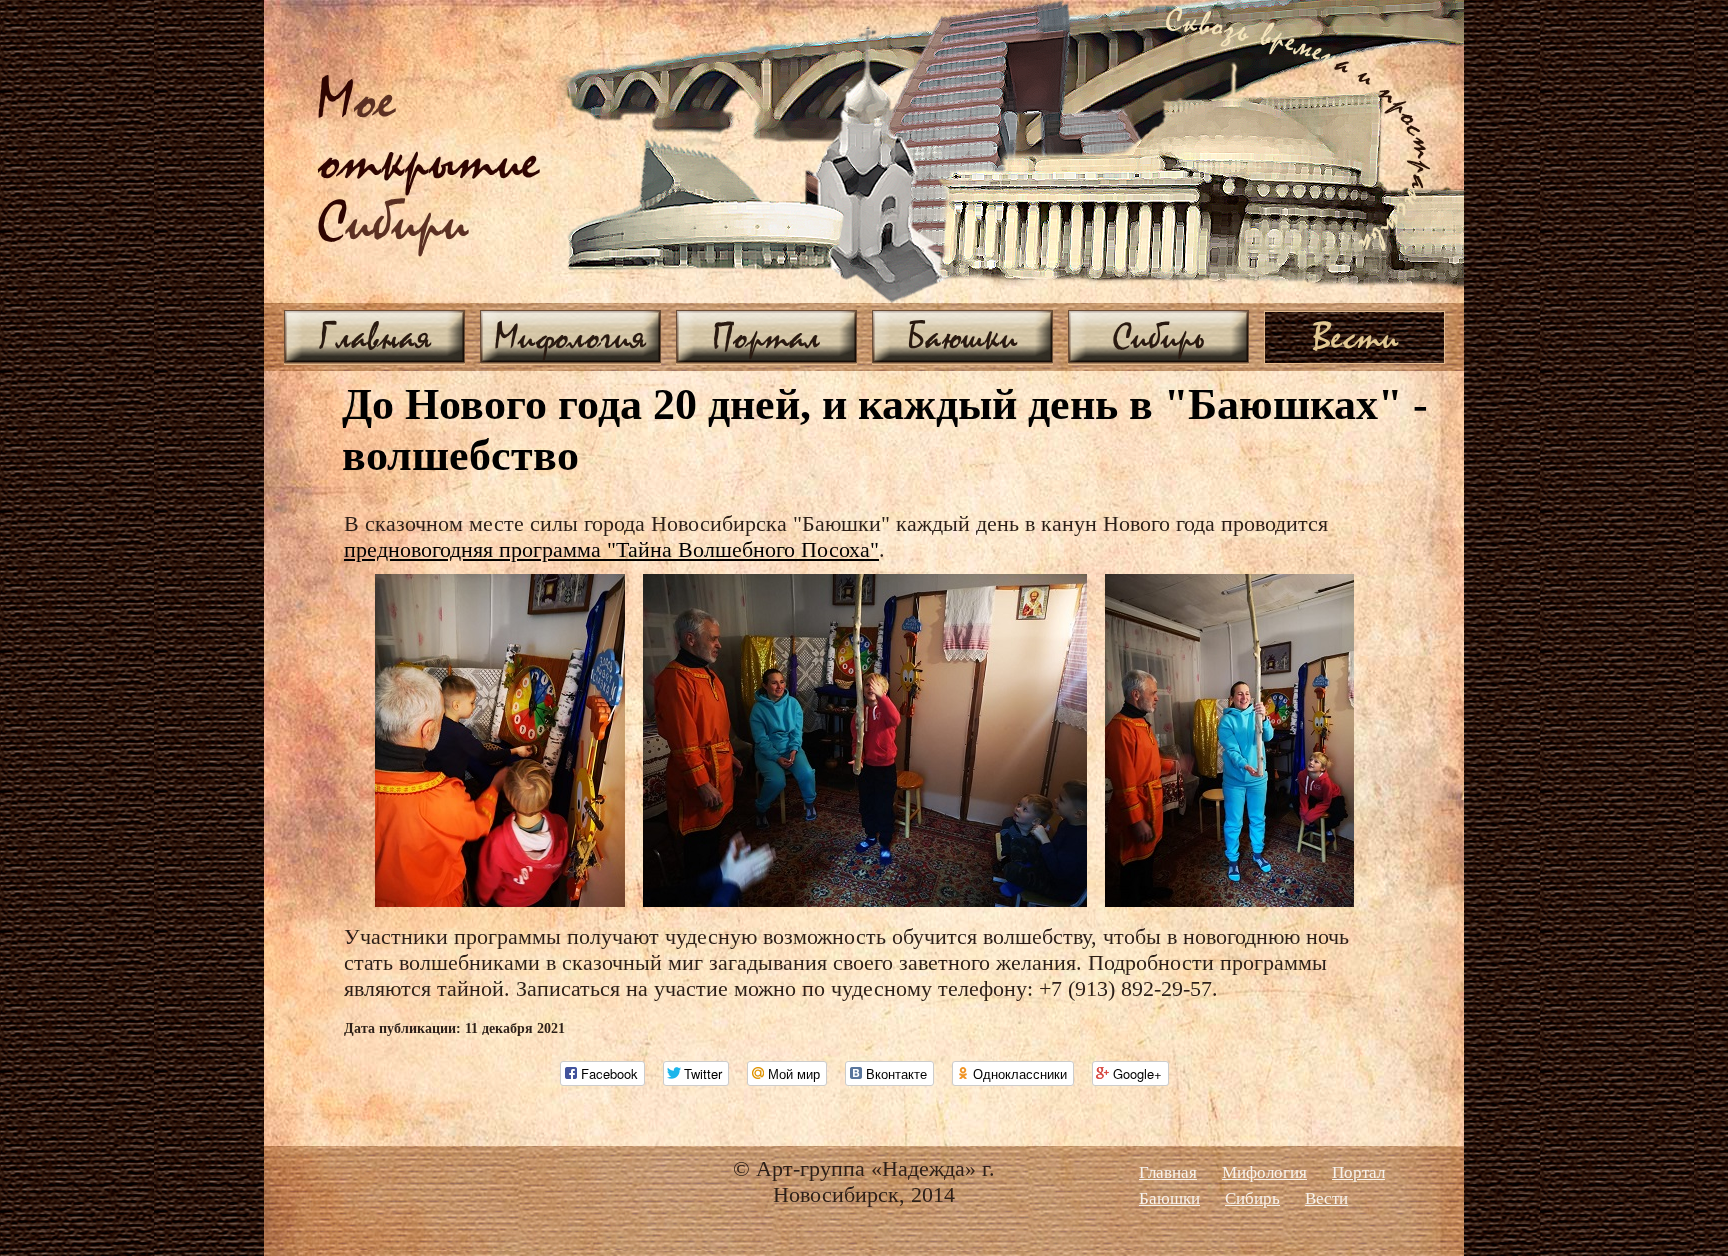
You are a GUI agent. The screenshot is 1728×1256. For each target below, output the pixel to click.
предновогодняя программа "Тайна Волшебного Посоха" (611, 549)
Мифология (570, 336)
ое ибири (429, 163)
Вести (1355, 336)
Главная (375, 336)
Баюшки (962, 336)
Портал (766, 336)
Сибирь (1158, 336)
